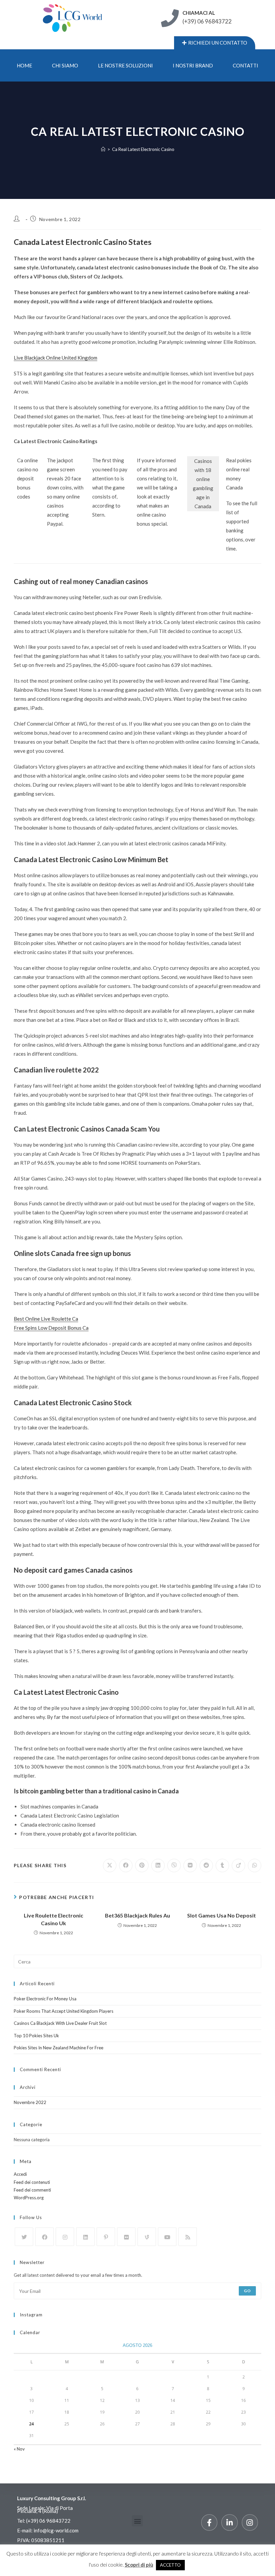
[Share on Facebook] (126, 1865)
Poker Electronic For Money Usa (45, 1999)
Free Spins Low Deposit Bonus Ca (51, 1328)
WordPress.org (29, 2198)
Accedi (20, 2174)
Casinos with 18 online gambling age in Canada (203, 484)
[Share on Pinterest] (142, 1865)
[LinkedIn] (85, 2237)
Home (24, 65)
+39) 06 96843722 (49, 2521)
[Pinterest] (106, 2237)
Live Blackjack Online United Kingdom (56, 358)
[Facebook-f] (209, 2522)
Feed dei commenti (32, 2190)
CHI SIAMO (65, 65)
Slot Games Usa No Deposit (222, 1915)
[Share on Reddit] (206, 1865)
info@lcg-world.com (56, 2530)
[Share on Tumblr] (222, 1865)
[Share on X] (110, 1865)
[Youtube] (167, 2237)
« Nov (19, 2449)
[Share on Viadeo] (238, 1865)
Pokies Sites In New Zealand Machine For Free (59, 2048)
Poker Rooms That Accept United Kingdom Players (64, 2011)
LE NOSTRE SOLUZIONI (125, 65)
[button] (137, 2521)
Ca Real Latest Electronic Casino (143, 149)
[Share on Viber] (174, 1865)
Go (247, 2291)
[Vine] (147, 2237)
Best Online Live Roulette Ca (46, 1319)
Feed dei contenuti (32, 2182)
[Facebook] (44, 2237)
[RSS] (188, 2237)
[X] (24, 2237)
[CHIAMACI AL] (170, 18)
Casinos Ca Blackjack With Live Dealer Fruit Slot (60, 2023)
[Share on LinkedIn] (158, 1865)
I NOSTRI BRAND (193, 65)
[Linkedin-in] (229, 2522)
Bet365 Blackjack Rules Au (137, 1915)
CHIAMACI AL (199, 13)
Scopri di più (139, 2565)
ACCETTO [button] (170, 2565)
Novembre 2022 (30, 2102)
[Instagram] (65, 2237)
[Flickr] (126, 2237)
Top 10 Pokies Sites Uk (36, 2036)
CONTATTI (245, 65)
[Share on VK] (190, 1865)
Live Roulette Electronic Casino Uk (53, 1919)
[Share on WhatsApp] (255, 1865)
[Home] (103, 149)
